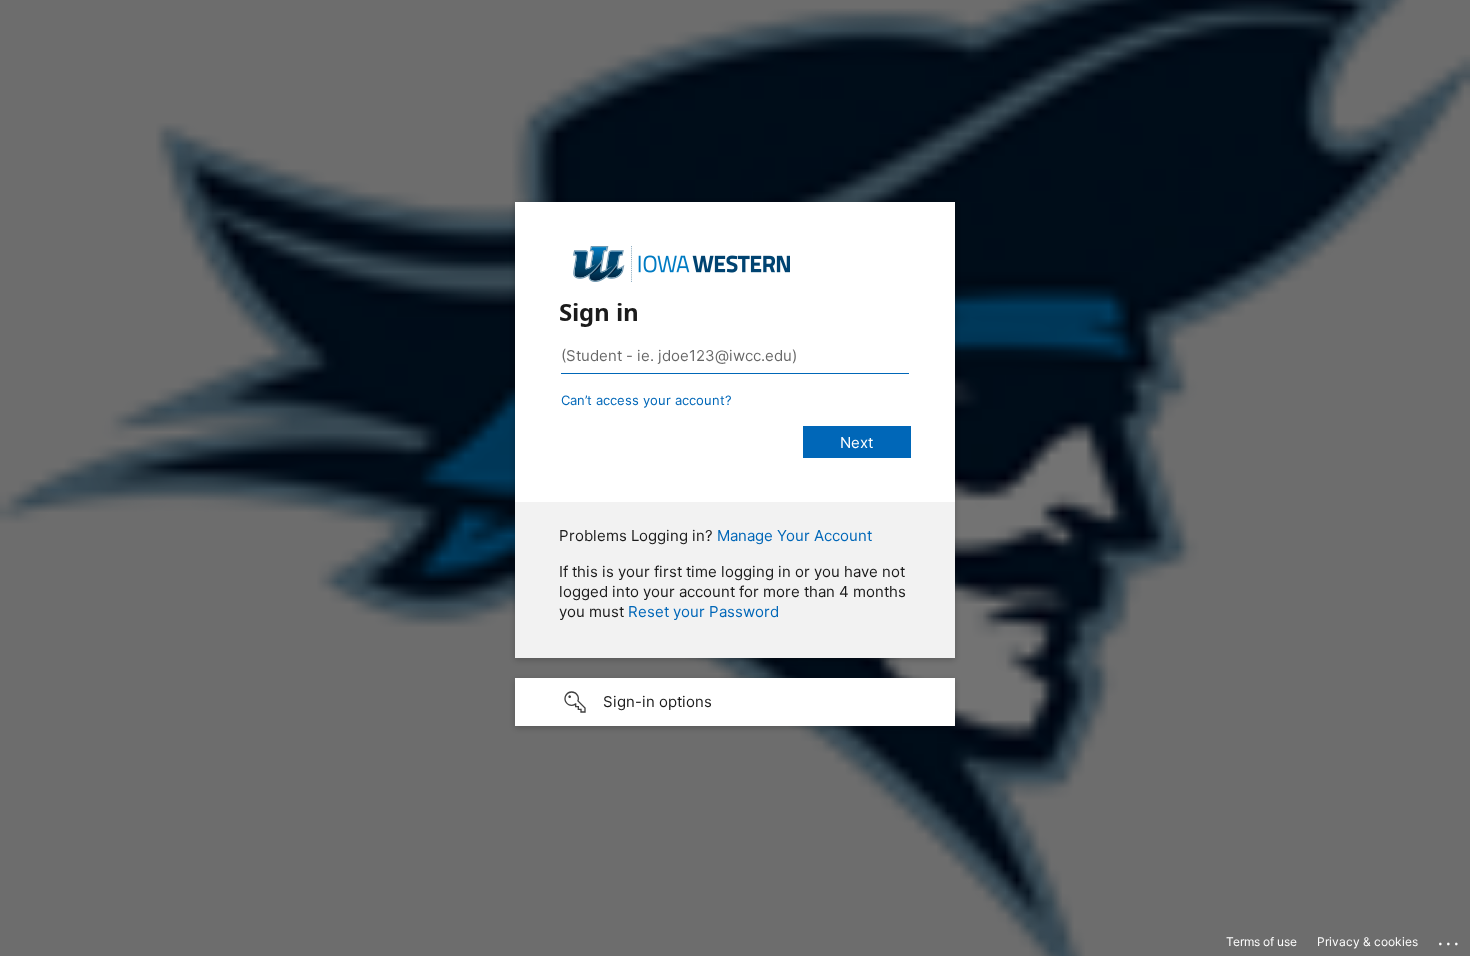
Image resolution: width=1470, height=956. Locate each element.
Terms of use (1261, 941)
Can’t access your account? (646, 400)
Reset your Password (703, 611)
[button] (735, 702)
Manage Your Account (794, 535)
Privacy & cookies (1367, 941)
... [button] (1450, 939)
